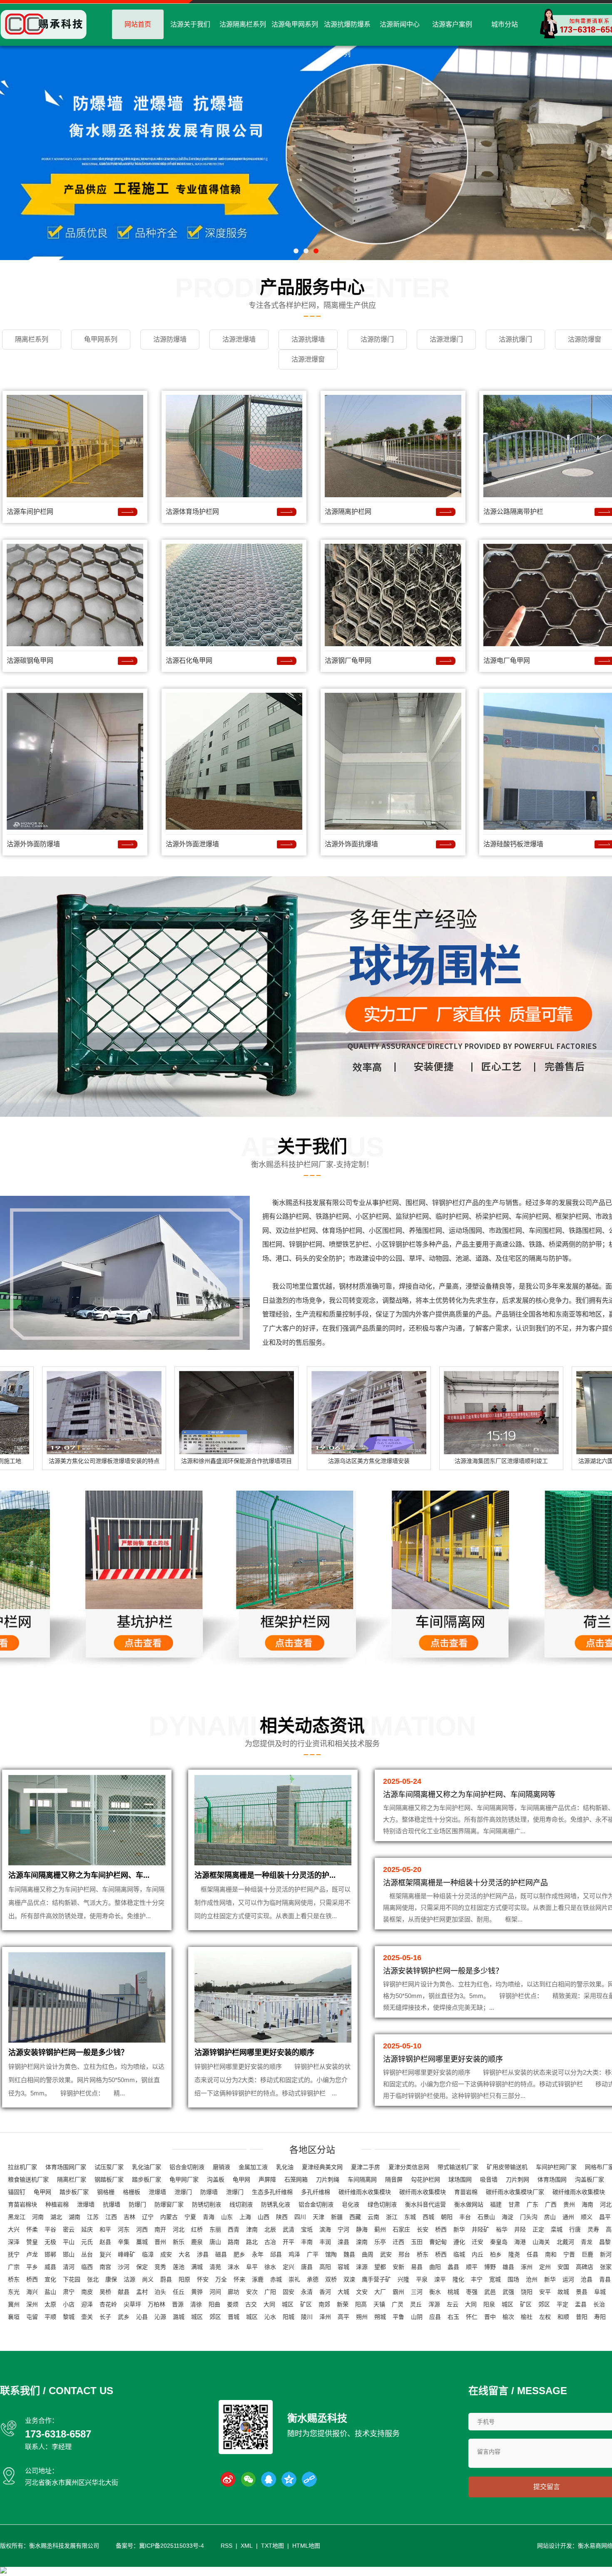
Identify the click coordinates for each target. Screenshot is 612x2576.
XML (247, 2546)
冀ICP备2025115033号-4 (172, 2546)
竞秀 (160, 2267)
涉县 (203, 2254)
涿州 (527, 2267)
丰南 (307, 2242)
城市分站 (505, 24)
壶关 (87, 2317)
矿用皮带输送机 (507, 2167)
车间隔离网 (362, 2179)
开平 (289, 2242)
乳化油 (285, 2167)
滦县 (343, 2242)
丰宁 (477, 2279)
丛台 (87, 2254)
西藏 (355, 2217)
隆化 (458, 2279)
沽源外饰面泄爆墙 (192, 844)
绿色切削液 (382, 2204)
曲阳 (435, 2267)
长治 (599, 2304)
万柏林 (157, 2304)
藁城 (142, 2242)
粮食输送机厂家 (28, 2179)
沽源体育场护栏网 (192, 512)
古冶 (270, 2242)
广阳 (270, 2292)
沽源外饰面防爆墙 (33, 844)
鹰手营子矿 (376, 2279)
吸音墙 (489, 2179)
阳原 (184, 2279)
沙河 (124, 2267)
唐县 (307, 2267)
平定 (562, 2304)
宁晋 (569, 2254)
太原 (50, 2304)
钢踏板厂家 (109, 2179)
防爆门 (137, 2204)
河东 (124, 2229)
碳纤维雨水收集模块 (365, 2192)
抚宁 (14, 2254)
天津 (318, 2217)
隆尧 (514, 2254)
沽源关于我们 (190, 24)
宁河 (343, 2229)
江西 (111, 2217)
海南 (587, 2204)
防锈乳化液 (276, 2204)
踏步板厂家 (147, 2179)
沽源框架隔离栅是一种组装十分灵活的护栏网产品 (465, 1883)
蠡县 (453, 2267)
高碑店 (585, 2267)
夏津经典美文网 (322, 2167)
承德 (313, 2279)
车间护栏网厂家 (556, 2167)
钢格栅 (106, 2192)
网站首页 (138, 24)
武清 (289, 2229)
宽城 (495, 2279)
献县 (124, 2292)
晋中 (490, 2317)
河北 (179, 2229)
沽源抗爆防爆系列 (347, 39)
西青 (234, 2229)
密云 (69, 2229)
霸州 (398, 2292)
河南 (38, 2217)
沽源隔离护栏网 (348, 512)
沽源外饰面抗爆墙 (351, 844)
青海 (209, 2217)
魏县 (349, 2254)
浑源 (434, 2304)
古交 (251, 2304)
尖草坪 (132, 2304)
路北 (252, 2242)
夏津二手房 (366, 2167)
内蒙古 (169, 2217)
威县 (50, 2267)
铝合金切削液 (187, 2167)
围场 (513, 2279)
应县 (435, 2317)
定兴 (289, 2267)
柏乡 (496, 2254)
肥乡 (239, 2254)
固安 (289, 2292)
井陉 (520, 2229)
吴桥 (105, 2292)
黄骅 (197, 2292)
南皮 (87, 2292)
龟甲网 (241, 2179)
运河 (568, 2279)
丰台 (465, 2217)
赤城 (276, 2279)
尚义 (148, 2279)
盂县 (581, 2304)
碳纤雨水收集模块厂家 (515, 2192)
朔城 (380, 2317)
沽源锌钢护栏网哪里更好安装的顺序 (254, 2053)
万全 (221, 2279)
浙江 (392, 2217)
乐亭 (380, 2242)
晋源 (178, 2304)
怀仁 (472, 2317)
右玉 (453, 2317)
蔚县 (166, 2279)
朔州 (362, 2317)
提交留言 (547, 2487)
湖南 (75, 2217)
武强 (508, 2292)
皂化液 (351, 2204)
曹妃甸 (438, 2242)
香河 (325, 2292)
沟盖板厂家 (590, 2179)
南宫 (105, 2267)
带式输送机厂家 (458, 2167)
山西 (264, 2217)
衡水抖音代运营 (425, 2204)
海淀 (508, 2217)
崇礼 (294, 2279)
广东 (532, 2204)
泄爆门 (183, 2192)
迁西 (398, 2242)
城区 (288, 2304)
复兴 (105, 2254)
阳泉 (489, 2304)
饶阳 (527, 2292)
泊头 (160, 2292)
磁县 (221, 2254)
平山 (69, 2242)
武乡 (124, 2317)
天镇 (379, 2304)
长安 (423, 2229)
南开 (160, 2229)
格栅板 (132, 2192)
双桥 (331, 2279)
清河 (69, 2267)
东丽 (215, 2229)
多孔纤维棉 (316, 2192)
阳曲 (214, 2304)
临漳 (148, 2254)
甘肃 (514, 2204)
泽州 (325, 2317)
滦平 (440, 2279)
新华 (459, 2229)
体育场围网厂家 (66, 2167)
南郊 (324, 2304)
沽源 (129, 2279)
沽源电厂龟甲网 (507, 661)
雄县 (508, 2267)
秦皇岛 (499, 2242)
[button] (296, 251)
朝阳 (447, 2217)
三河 (417, 2292)
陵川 (307, 2317)
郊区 (544, 2304)
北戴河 (565, 2242)
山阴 (417, 2317)
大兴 (14, 2229)
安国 (563, 2267)
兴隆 (403, 2279)
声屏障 (267, 2179)
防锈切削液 (206, 2204)
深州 (32, 2304)
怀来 (239, 2279)
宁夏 (190, 2217)
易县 (417, 2267)
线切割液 (241, 2204)
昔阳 (582, 2317)
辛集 (124, 2242)
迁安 (478, 2242)
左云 (453, 2304)
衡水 (435, 2292)
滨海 (325, 2229)
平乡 (32, 2267)
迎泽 (87, 2304)
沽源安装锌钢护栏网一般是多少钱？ (68, 2053)
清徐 (196, 2304)
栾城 (557, 2229)
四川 (300, 2217)
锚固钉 (17, 2192)
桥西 (441, 2229)
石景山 (486, 2217)
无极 (50, 2242)
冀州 (14, 2304)
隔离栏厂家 (72, 2179)
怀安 (203, 2279)
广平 (313, 2254)
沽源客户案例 (452, 24)
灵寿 (593, 2229)
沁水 (270, 2317)
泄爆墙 (157, 2192)
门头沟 (529, 2217)
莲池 (179, 2267)
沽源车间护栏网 (30, 512)
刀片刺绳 (328, 2179)
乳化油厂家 (147, 2167)
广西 (551, 2204)
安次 (252, 2292)
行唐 (575, 2229)
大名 (184, 2254)
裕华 (502, 2229)
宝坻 (307, 2229)
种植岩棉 (57, 2204)
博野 (490, 2267)
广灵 (398, 2304)
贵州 (569, 2204)
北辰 (270, 2229)
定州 (545, 2267)
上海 (245, 2217)
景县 (582, 2292)
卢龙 (32, 2254)
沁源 (160, 2317)
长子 (105, 2317)
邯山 (69, 2254)
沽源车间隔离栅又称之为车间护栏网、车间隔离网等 (469, 1795)
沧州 (532, 2279)
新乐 (179, 2242)
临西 (87, 2267)
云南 (373, 2217)
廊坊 (234, 2292)
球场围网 (460, 2179)
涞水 (234, 2267)
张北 (93, 2279)
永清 (307, 2292)
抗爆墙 (112, 2204)
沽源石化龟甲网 (189, 661)
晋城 (234, 2317)
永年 (258, 2254)
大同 (269, 2304)
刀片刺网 (517, 2179)
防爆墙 (209, 2192)
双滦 (349, 2279)
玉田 (417, 2242)
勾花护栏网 (425, 2179)
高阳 (325, 2267)
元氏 (87, 2242)
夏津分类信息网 (409, 2167)
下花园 (72, 2279)
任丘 (179, 2292)
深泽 (14, 2242)
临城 (459, 2254)
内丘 (478, 2254)
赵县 (105, 2242)
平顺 (50, 2317)
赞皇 (32, 2242)
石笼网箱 (296, 2179)
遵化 (459, 2242)
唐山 (215, 2242)
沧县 (587, 2279)
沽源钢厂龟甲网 (348, 661)
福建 (496, 2204)
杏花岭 (108, 2304)
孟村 (142, 2292)
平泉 (422, 2279)
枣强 (472, 2292)
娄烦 (233, 2304)
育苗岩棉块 (22, 2204)
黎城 (69, 2317)
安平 (545, 2292)
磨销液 (221, 2167)
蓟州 (380, 2229)
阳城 (289, 2317)
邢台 (404, 2254)
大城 (343, 2292)
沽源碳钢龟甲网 (30, 661)
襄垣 (14, 2317)
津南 (252, 2229)
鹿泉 (197, 2242)
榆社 (527, 2317)
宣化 (50, 2279)
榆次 (508, 2317)
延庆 (87, 2229)
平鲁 (398, 2317)
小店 (69, 2304)
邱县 (276, 2254)
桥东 (423, 2254)
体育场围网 (552, 2179)
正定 (538, 2229)
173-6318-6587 (58, 2434)
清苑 (215, 2267)
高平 (343, 2317)
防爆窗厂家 (169, 2204)
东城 (410, 2217)
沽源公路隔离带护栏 (513, 512)
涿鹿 (258, 2279)
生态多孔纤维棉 (272, 2192)
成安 (166, 2254)
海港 (520, 2242)
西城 (428, 2217)
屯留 (32, 2317)
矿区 (306, 2304)
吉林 (129, 2217)
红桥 (197, 2229)
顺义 (587, 2217)
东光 (14, 2292)
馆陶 (331, 2254)
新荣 (343, 2304)
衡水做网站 (469, 2204)
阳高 (361, 2304)
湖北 (56, 2217)
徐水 (270, 2267)
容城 (343, 2267)
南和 (551, 2254)
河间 (215, 2292)
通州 (568, 2217)
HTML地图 (306, 2546)
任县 (532, 2254)
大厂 (380, 2292)
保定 (142, 2267)
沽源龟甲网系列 (295, 24)
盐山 (50, 2292)
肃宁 (69, 2292)
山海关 (541, 2242)
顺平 (472, 2267)
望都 (380, 2267)
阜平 (252, 2267)
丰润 (325, 2242)
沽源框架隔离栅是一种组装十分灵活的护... (265, 1875)
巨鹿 (587, 2254)
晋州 (160, 2242)
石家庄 (401, 2229)
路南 (234, 2242)
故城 (563, 2292)
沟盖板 (216, 2179)
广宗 (14, 2267)
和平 (105, 2229)
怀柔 (32, 2229)
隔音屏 (394, 2179)
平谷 (50, 2229)
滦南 (362, 2242)
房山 (550, 2217)
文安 (362, 2292)
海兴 (32, 2292)
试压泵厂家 (109, 2167)
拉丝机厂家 (22, 2167)
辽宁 (148, 2217)
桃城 (453, 2292)
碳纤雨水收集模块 (423, 2192)
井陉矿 (480, 2229)
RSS (226, 2546)
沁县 (142, 2317)
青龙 (587, 2242)
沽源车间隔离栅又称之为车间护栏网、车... (79, 1875)
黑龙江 (17, 2217)
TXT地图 (272, 2546)
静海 (362, 2229)
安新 (398, 2267)
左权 (545, 2317)
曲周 (368, 2254)
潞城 (179, 2317)
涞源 (362, 2267)
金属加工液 (253, 2167)
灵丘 (416, 2304)
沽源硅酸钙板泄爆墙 (513, 844)
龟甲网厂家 (184, 2179)
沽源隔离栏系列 (243, 24)
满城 (197, 2267)
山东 (227, 2217)
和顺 (563, 2317)
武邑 (490, 2292)
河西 (142, 2229)
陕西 (282, 2217)
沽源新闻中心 (400, 24)
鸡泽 (294, 2254)
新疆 (337, 2217)
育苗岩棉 (466, 2192)
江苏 (93, 2217)
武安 (386, 2254)
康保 (111, 2279)
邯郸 (50, 2254)
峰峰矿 (127, 2254)
